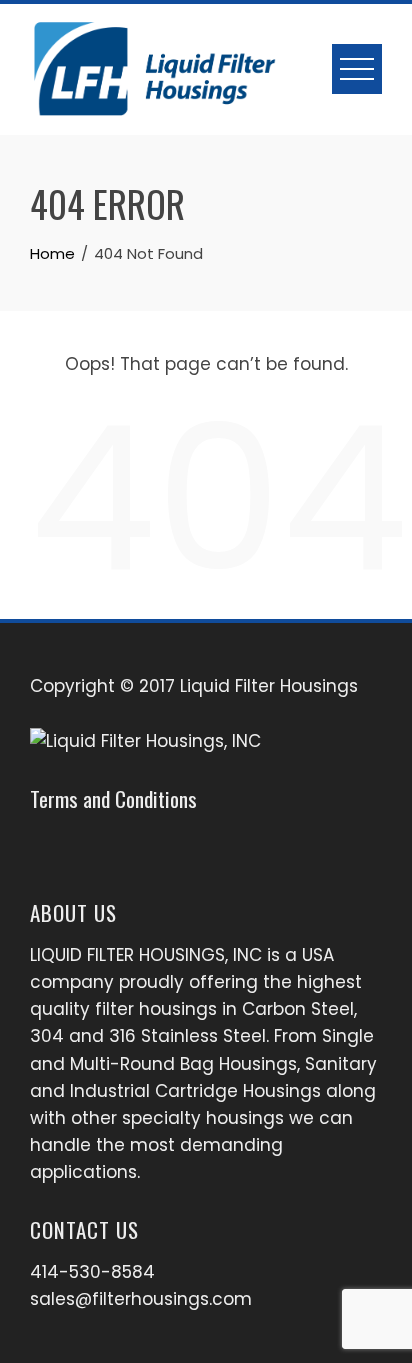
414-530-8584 (92, 1272)
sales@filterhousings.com (141, 1299)
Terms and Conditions (113, 798)
